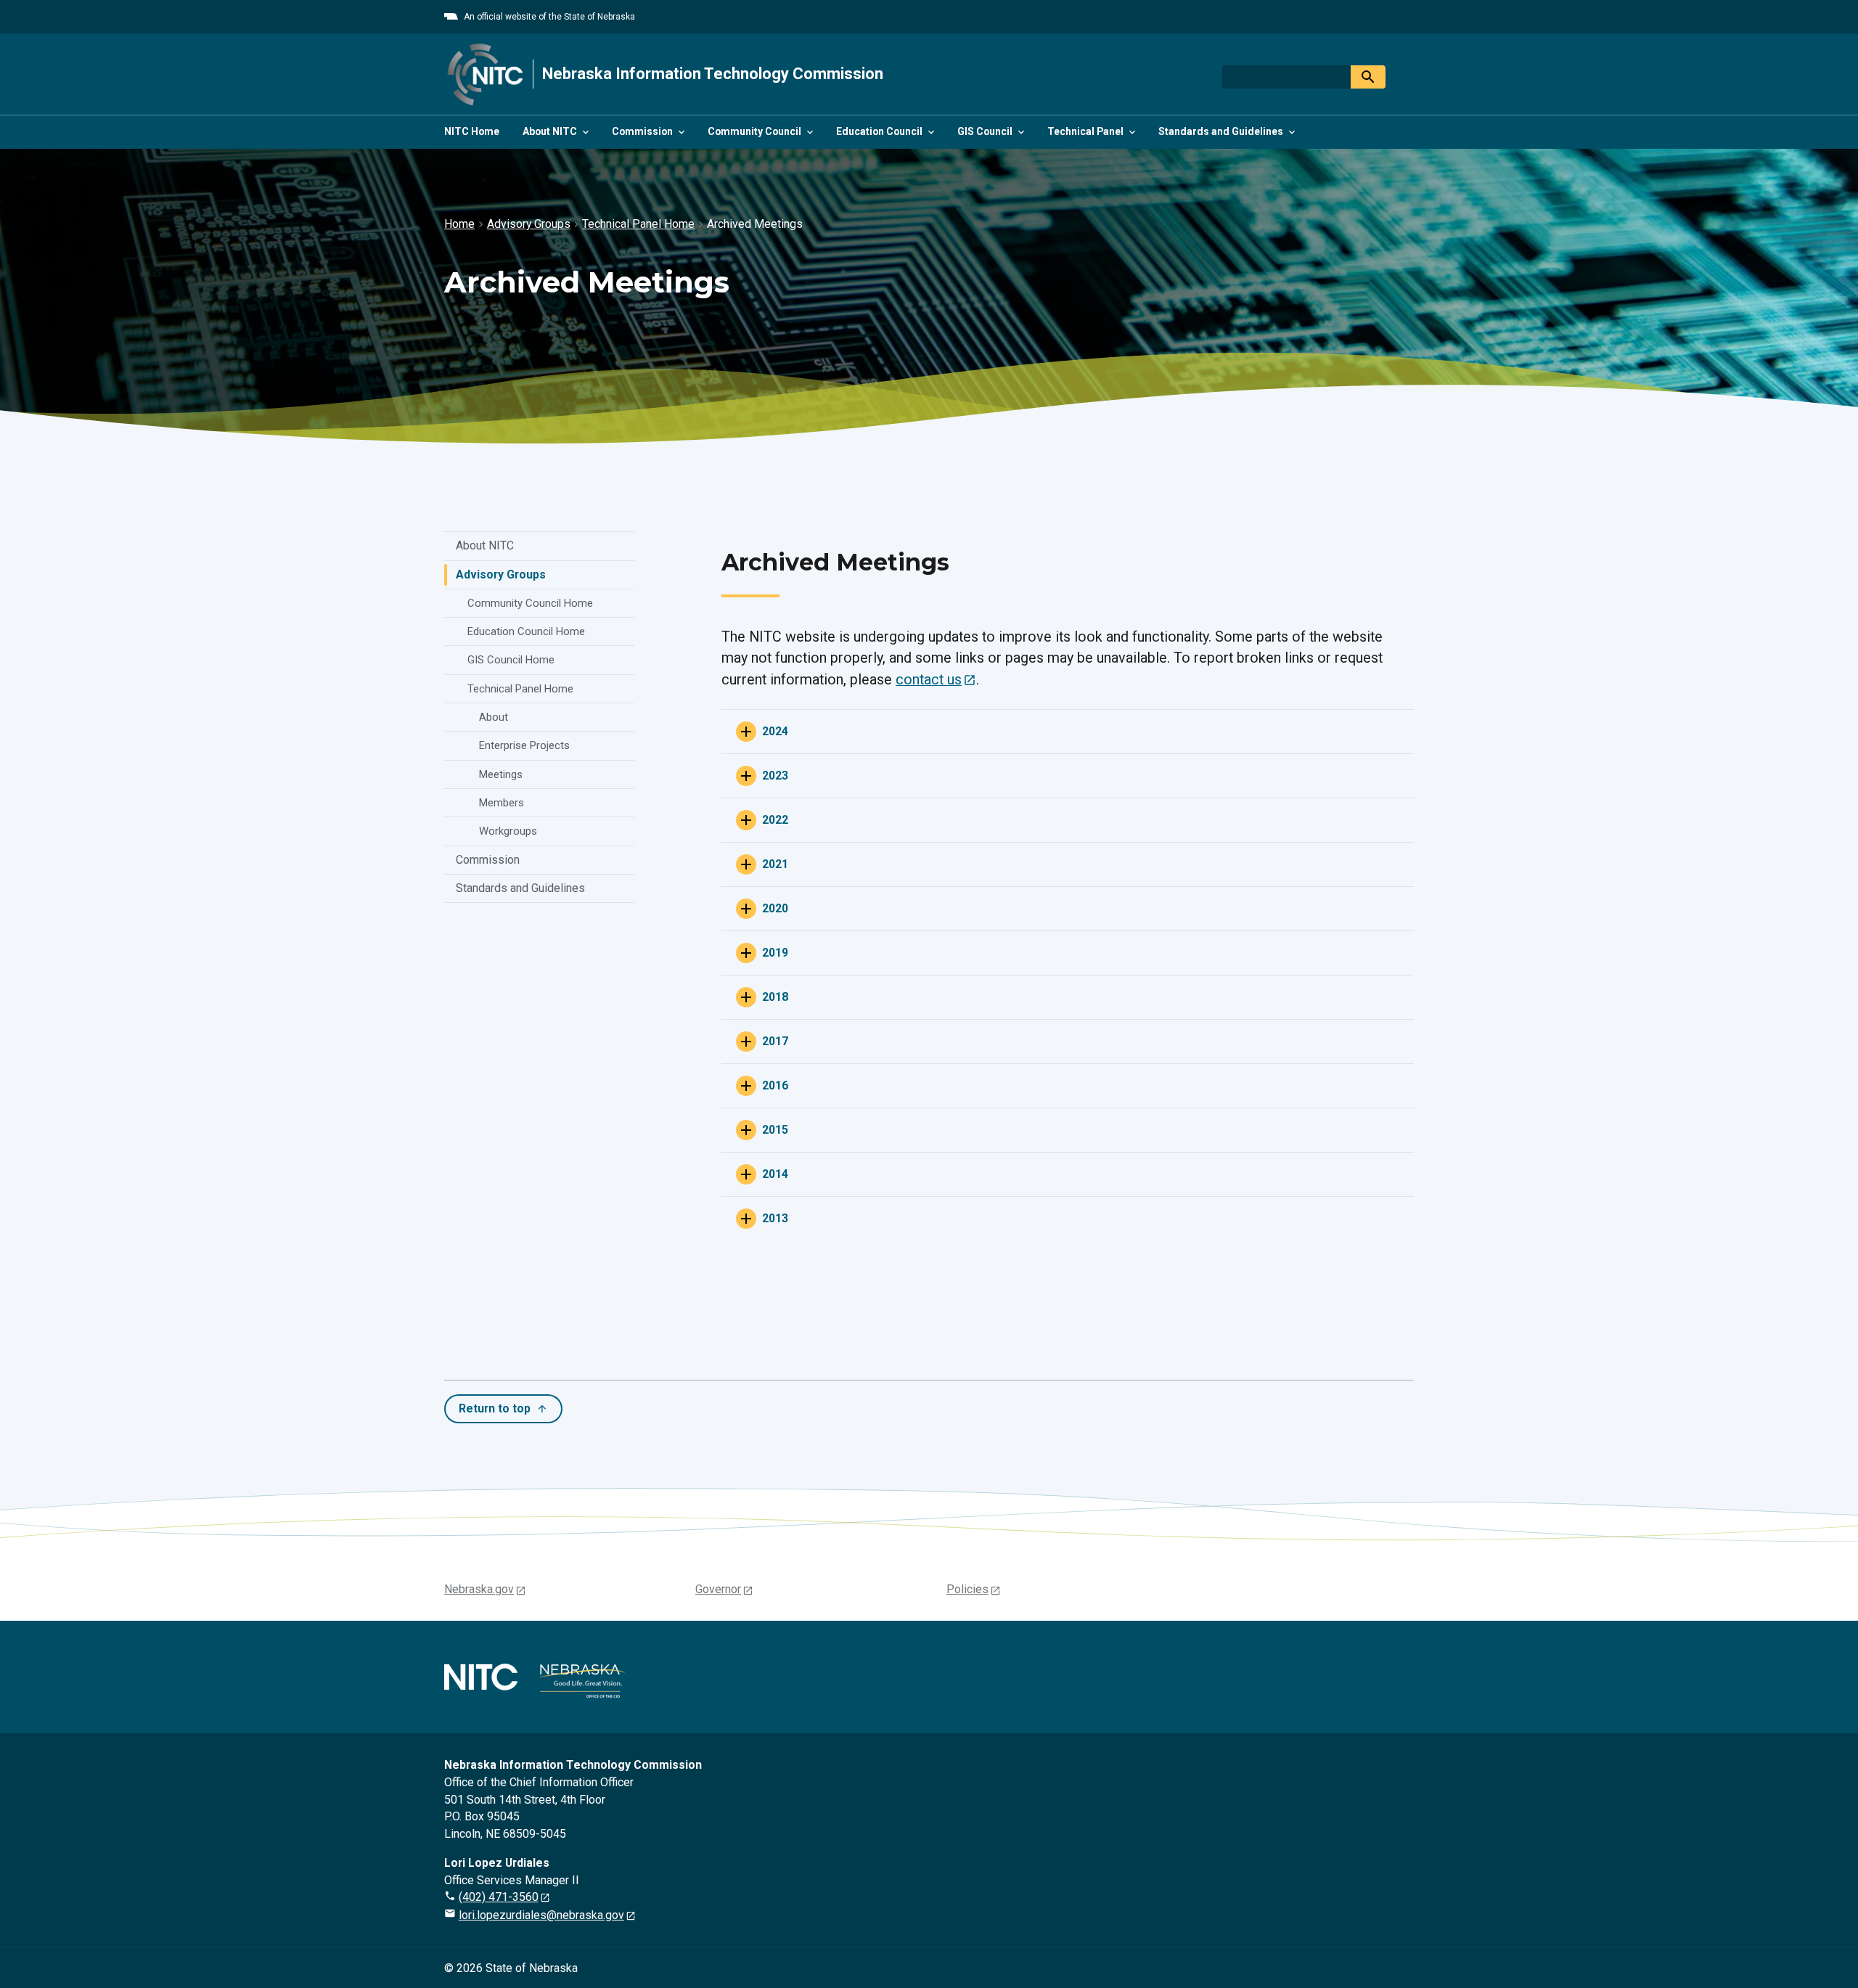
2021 (775, 864)
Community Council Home (530, 603)
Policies (967, 1589)
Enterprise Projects (524, 745)
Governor (718, 1589)
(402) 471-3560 (499, 1897)
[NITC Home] (486, 74)
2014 (775, 1174)
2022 (775, 820)
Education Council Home (526, 631)
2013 (775, 1218)
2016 (775, 1085)
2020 (775, 908)
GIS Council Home (511, 660)
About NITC (485, 545)
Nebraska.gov (479, 1589)
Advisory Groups (501, 574)
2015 (775, 1130)
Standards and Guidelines (520, 888)
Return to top (495, 1408)
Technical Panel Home (520, 689)
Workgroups (508, 831)
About (494, 717)
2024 (775, 731)
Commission (488, 860)
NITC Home (472, 131)
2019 (775, 953)
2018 (775, 997)
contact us (929, 680)
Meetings (501, 774)
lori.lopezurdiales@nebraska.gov (541, 1915)
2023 (775, 776)
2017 (775, 1041)
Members (502, 803)
